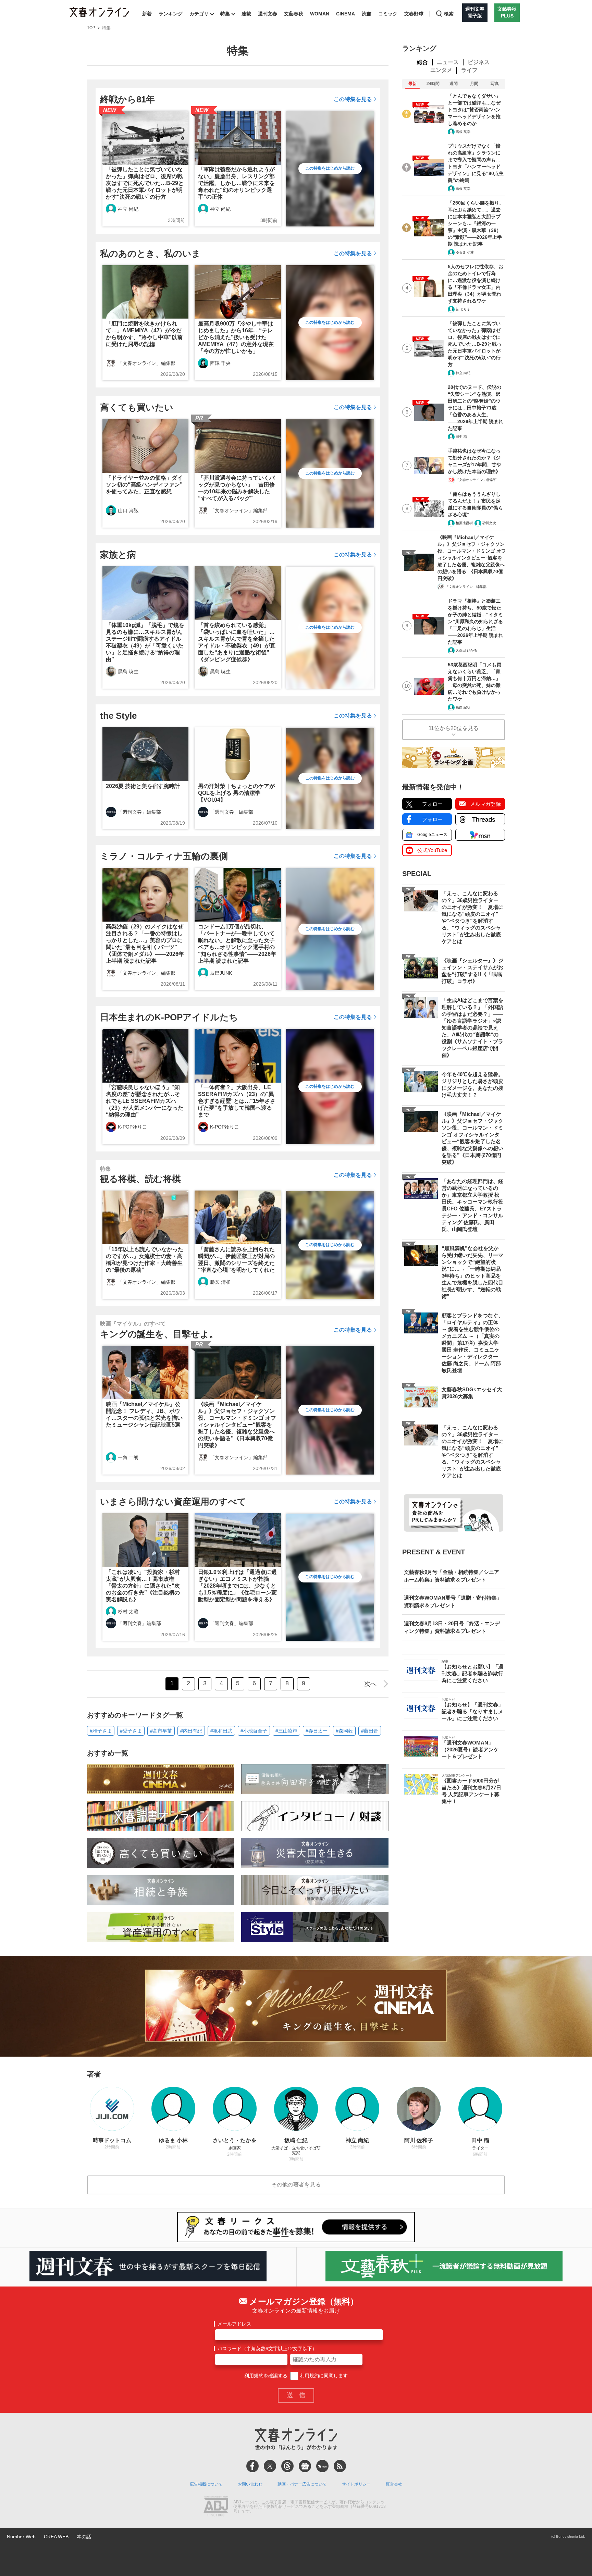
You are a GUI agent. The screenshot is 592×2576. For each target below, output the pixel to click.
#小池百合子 (254, 1731)
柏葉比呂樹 (464, 523)
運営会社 (394, 2484)
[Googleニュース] (305, 2466)
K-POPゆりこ (132, 1127)
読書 (367, 14)
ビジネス (479, 62)
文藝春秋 (294, 14)
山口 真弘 (128, 510)
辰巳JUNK (221, 973)
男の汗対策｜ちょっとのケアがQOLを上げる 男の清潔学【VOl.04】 (236, 793)
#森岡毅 (344, 1731)
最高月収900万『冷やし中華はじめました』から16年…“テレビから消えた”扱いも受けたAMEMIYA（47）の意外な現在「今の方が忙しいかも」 (236, 337)
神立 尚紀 (128, 209)
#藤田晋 (370, 1731)
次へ (370, 1684)
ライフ (469, 70)
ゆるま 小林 (465, 252)
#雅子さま (101, 1731)
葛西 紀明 (463, 707)
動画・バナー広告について (302, 2484)
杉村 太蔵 (128, 1612)
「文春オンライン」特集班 (476, 480)
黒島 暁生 (128, 671)
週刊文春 (268, 14)
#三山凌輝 (286, 1731)
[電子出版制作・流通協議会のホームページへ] (216, 2507)
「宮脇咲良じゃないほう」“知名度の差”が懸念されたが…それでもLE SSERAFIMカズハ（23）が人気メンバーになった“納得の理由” (145, 1101)
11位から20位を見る (454, 728)
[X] (270, 2466)
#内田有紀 (191, 1731)
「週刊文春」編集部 (139, 812)
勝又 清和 (220, 1282)
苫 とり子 (463, 309)
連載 (246, 14)
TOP (91, 28)
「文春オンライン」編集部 (147, 363)
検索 (449, 14)
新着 (147, 14)
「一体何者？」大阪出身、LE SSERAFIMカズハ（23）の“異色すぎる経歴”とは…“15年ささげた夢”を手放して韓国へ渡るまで (237, 1101)
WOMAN (320, 14)
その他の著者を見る (296, 2185)
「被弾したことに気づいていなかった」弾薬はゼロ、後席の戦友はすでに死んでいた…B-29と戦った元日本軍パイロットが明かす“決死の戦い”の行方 (145, 183)
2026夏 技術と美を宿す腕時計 (143, 786)
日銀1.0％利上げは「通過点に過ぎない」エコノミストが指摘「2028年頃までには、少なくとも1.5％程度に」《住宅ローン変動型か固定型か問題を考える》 (237, 1586)
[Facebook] (252, 2466)
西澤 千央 (220, 363)
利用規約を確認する (266, 2376)
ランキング (171, 14)
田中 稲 (461, 437)
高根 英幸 (463, 132)
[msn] (322, 2466)
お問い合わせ (250, 2484)
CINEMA (346, 14)
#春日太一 (317, 1731)
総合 (422, 62)
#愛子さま (131, 1731)
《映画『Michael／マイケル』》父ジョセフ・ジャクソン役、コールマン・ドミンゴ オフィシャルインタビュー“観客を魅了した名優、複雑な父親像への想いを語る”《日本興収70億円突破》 (237, 1425)
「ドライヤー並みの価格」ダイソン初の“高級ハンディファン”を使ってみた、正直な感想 (144, 485)
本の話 (84, 2537)
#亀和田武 (221, 1731)
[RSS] (340, 2466)
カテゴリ (199, 14)
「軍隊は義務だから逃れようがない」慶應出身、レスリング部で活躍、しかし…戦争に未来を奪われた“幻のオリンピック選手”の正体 (236, 183)
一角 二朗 (128, 1457)
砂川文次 (489, 523)
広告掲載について (206, 2484)
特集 (225, 14)
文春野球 (414, 14)
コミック (388, 14)
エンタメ (441, 70)
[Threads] (287, 2466)
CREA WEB (56, 2537)
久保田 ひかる (466, 650)
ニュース (448, 62)
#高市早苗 (161, 1731)
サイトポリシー (356, 2484)
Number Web (21, 2537)
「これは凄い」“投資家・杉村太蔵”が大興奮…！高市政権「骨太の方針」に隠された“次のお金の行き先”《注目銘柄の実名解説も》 (143, 1586)
